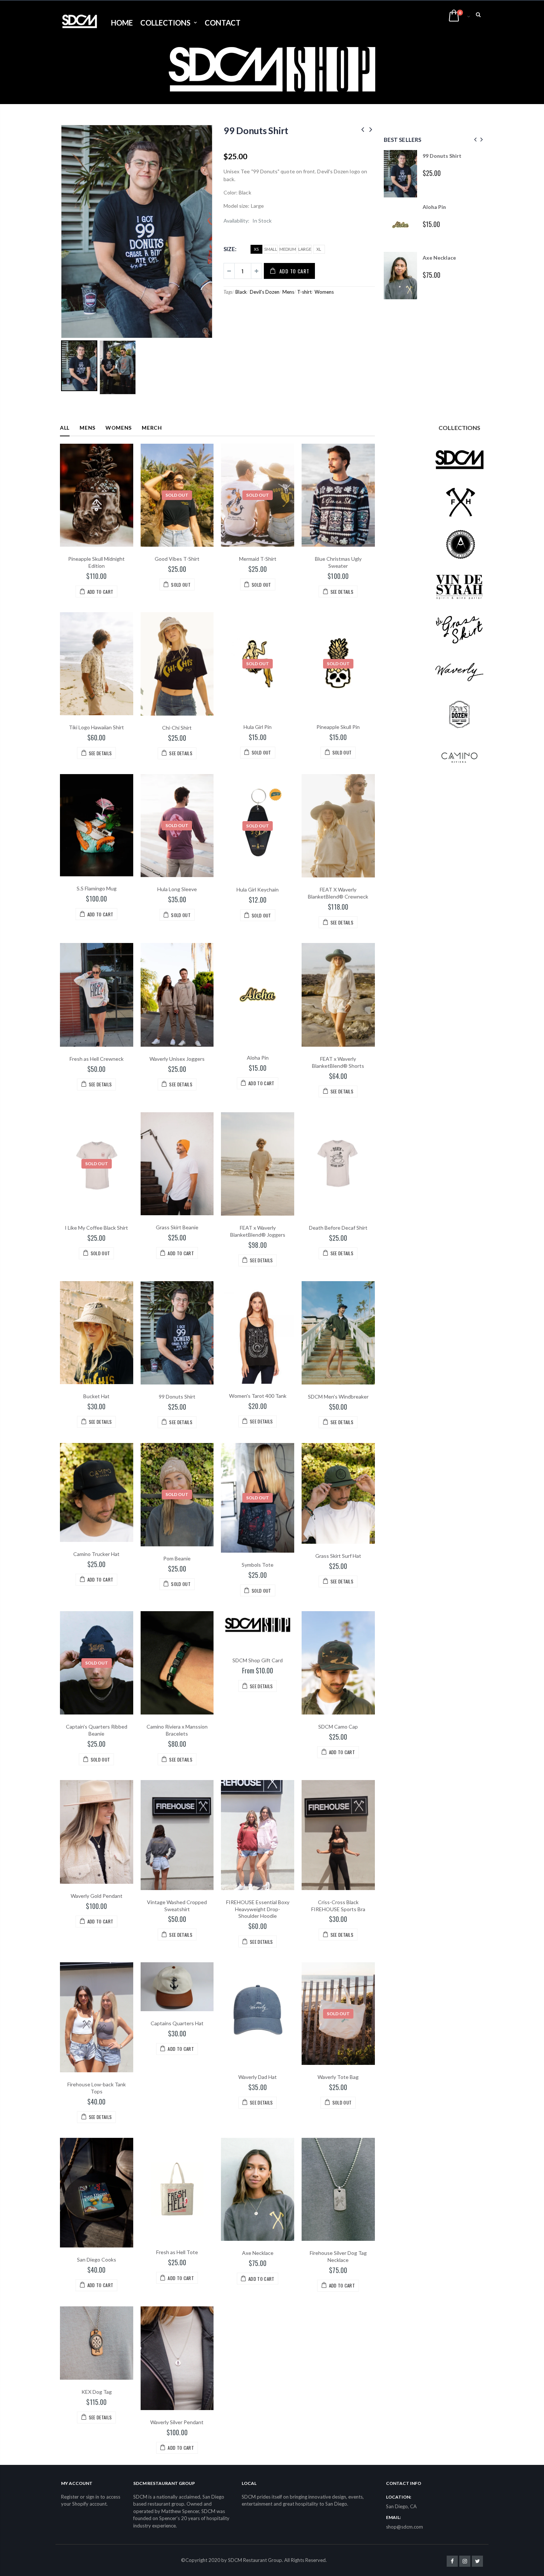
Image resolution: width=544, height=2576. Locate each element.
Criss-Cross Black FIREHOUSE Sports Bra (338, 1906)
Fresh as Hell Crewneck (97, 1059)
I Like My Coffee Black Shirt (96, 1228)
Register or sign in (80, 2497)
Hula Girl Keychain (258, 889)
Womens (324, 292)
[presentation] (474, 139)
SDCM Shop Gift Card (258, 1660)
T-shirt (304, 292)
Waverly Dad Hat (258, 2077)
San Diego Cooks (97, 2260)
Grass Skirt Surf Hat (338, 1556)
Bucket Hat (96, 1396)
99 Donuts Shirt (256, 130)
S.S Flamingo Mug (97, 888)
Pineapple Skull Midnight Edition (96, 562)
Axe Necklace (439, 258)
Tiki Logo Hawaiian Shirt (96, 727)
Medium (288, 249)
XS (256, 249)
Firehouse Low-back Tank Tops (97, 2088)
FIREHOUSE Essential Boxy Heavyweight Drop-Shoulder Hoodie (258, 1909)
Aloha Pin (434, 207)
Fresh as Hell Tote (177, 2252)
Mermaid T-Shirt (258, 559)
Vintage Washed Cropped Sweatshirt (177, 1906)
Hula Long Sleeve (177, 889)
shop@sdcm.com (404, 2527)
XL (319, 249)
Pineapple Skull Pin (338, 727)
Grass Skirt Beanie (177, 1227)
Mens (288, 292)
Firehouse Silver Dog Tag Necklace (338, 2256)
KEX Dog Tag (97, 2392)
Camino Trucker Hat (96, 1554)
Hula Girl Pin (258, 727)
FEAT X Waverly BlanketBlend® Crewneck (338, 893)
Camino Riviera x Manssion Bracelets (177, 1730)
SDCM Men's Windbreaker (338, 1397)
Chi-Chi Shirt (177, 728)
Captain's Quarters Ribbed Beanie (97, 1730)
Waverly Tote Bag (338, 2077)
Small (271, 249)
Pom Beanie (177, 1558)
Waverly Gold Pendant (97, 1896)
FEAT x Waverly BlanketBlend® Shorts (338, 1062)
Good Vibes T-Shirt (177, 559)
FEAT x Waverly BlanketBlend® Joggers (258, 1231)
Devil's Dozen (265, 292)
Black (241, 292)
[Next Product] (371, 129)
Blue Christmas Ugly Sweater (338, 562)
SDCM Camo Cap (338, 1727)
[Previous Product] (363, 129)
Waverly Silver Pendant (177, 2422)
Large (305, 249)
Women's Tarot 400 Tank (258, 1396)
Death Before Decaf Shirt (338, 1228)
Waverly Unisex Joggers (177, 1059)
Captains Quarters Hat (177, 2023)
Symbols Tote (258, 1565)
